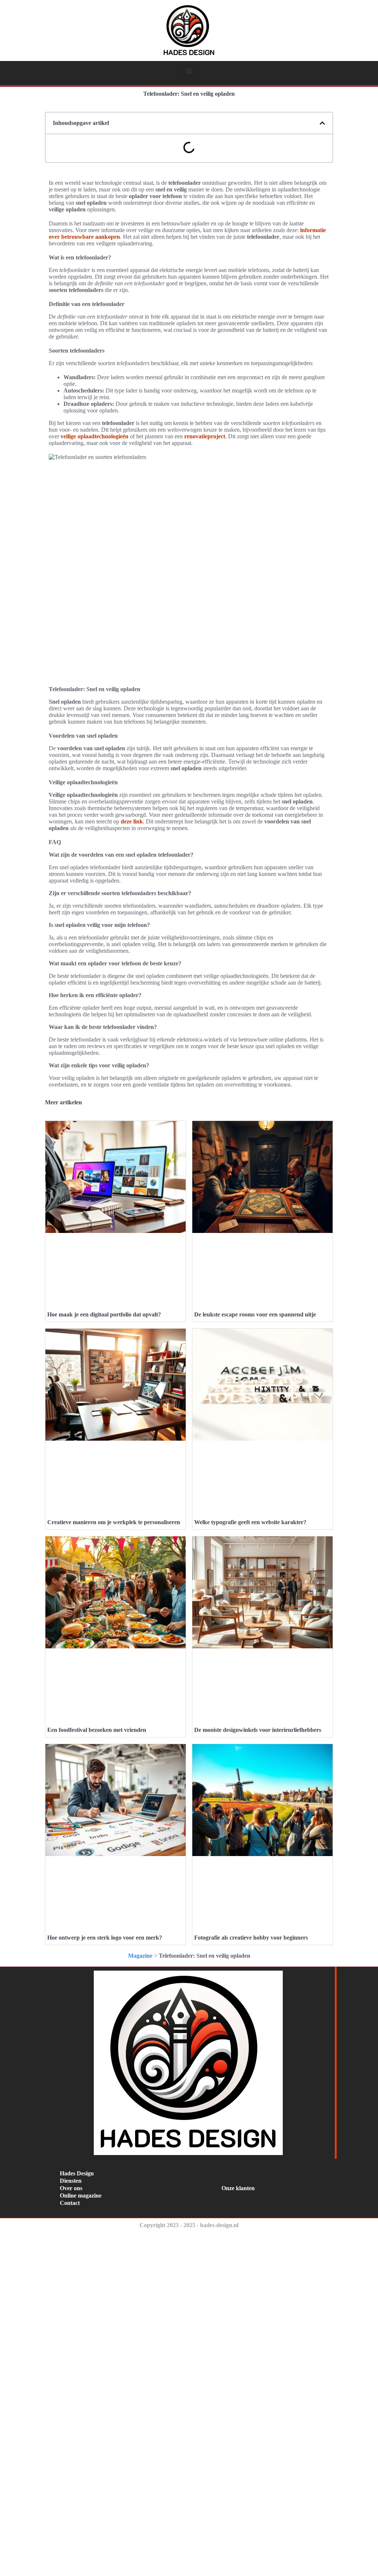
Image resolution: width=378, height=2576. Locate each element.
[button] (189, 71)
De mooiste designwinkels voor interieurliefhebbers (258, 1730)
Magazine (140, 1956)
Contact (70, 2203)
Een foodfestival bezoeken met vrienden (97, 1730)
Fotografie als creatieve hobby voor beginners (251, 1938)
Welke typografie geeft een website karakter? (250, 1522)
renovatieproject (205, 436)
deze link (132, 821)
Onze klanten (238, 2188)
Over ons (71, 2188)
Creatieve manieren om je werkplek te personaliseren (114, 1522)
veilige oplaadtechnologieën (94, 436)
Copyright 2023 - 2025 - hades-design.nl (189, 2225)
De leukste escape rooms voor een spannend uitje (255, 1314)
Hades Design (77, 2173)
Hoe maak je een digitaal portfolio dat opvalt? (104, 1314)
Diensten (71, 2181)
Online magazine (81, 2196)
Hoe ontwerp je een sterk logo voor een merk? (105, 1938)
